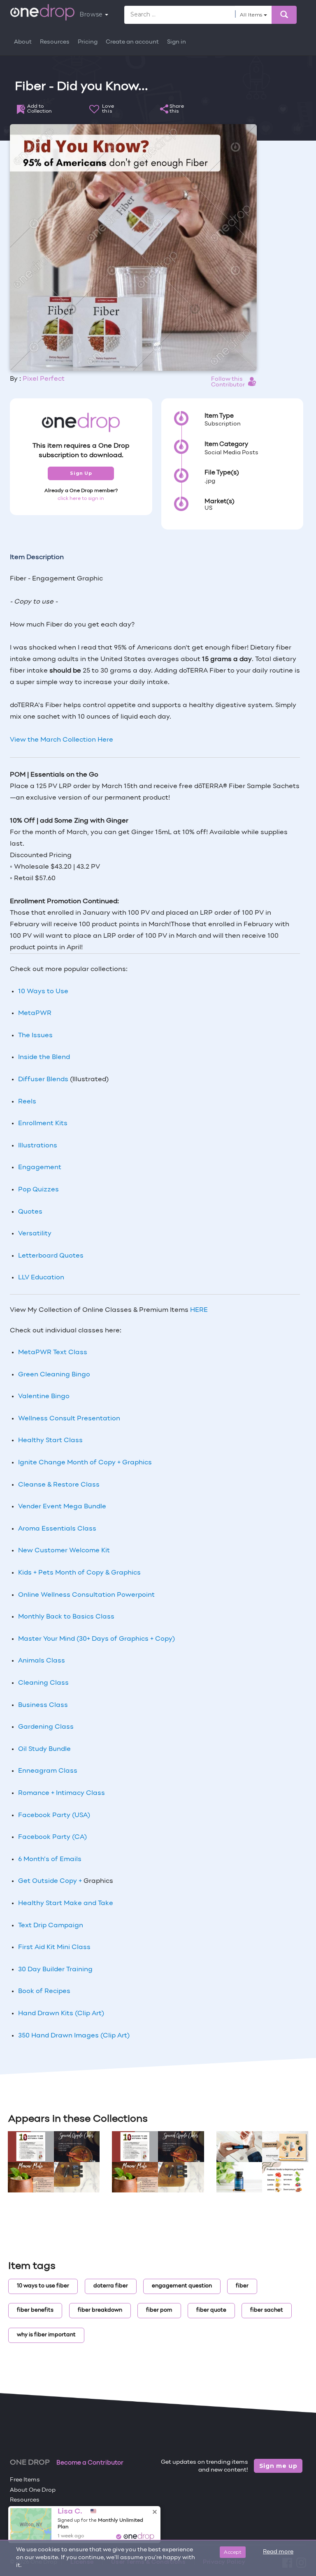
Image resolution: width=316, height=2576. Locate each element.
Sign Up (81, 473)
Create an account (132, 42)
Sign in (177, 42)
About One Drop (33, 2490)
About (23, 42)
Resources (55, 42)
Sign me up (278, 2466)
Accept (233, 2552)
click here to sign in (81, 499)
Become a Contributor (90, 2463)
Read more (278, 2552)
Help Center (27, 2510)
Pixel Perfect (44, 379)
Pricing (88, 42)
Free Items (25, 2480)
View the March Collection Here (62, 740)
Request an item (33, 2520)
